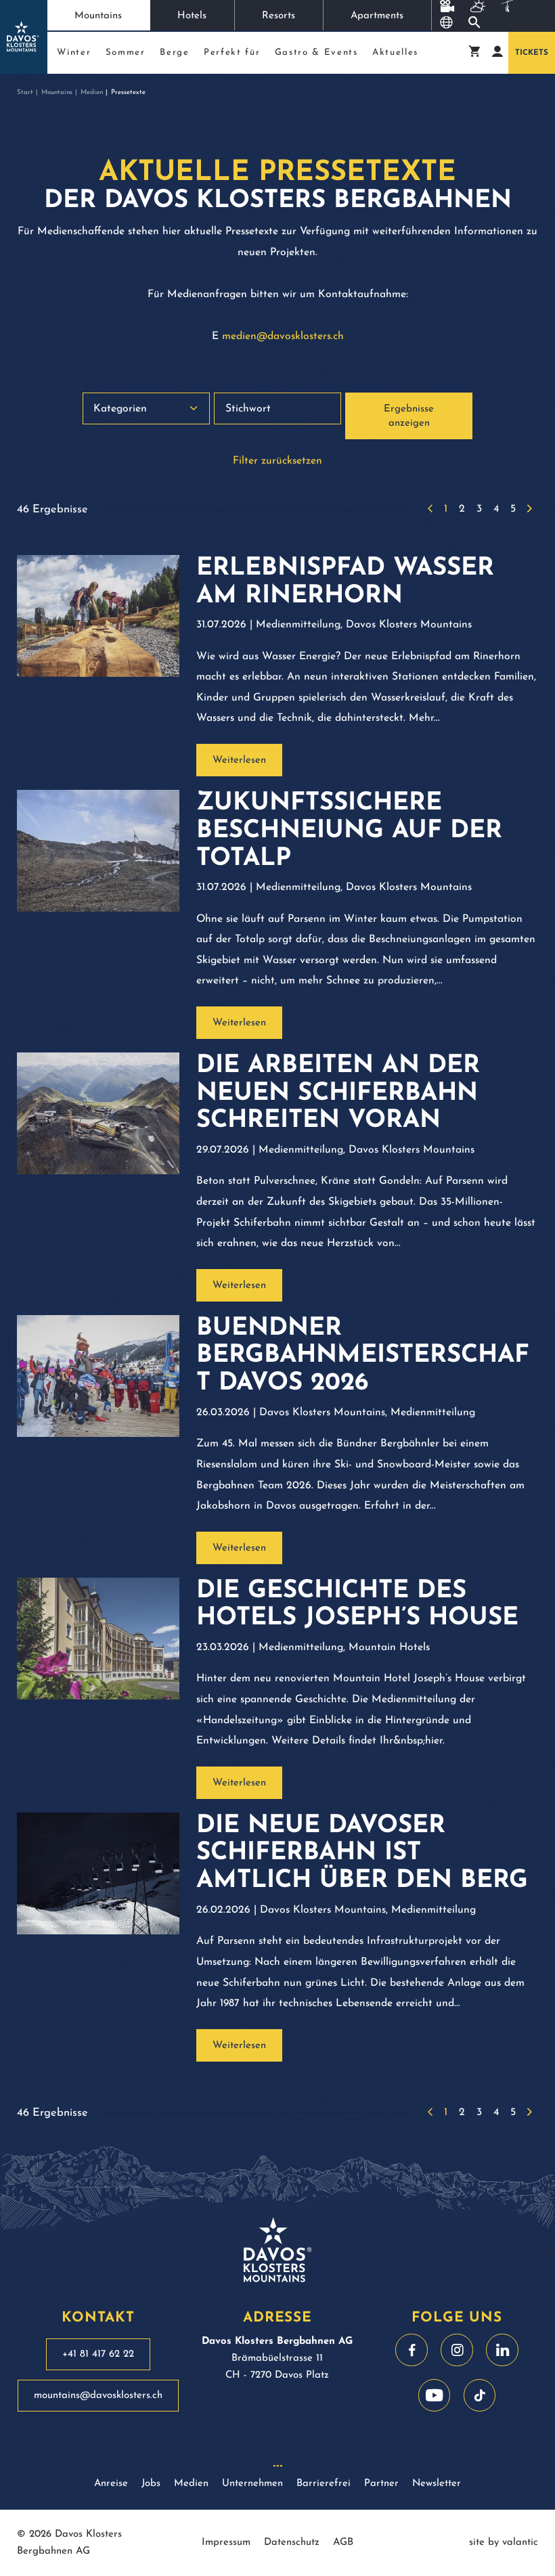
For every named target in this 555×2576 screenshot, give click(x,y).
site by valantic (504, 2542)
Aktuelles (395, 52)
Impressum (226, 2542)
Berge (174, 52)
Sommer (126, 52)
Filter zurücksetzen (277, 461)
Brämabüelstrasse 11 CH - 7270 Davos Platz (277, 2358)
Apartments (377, 16)
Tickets (532, 53)
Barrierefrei (324, 2484)
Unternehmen (252, 2484)
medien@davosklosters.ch (283, 336)
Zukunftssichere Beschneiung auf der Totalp (349, 831)
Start (25, 92)
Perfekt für (232, 52)
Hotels (192, 16)
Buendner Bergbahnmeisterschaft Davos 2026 (363, 1356)
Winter (74, 52)
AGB (343, 2542)
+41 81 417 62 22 (98, 2354)
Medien (92, 92)
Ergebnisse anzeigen (409, 417)
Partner (381, 2484)
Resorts (279, 16)
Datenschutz (292, 2542)
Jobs (151, 2484)
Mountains (98, 16)
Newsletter (437, 2484)
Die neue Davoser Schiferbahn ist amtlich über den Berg (362, 1854)
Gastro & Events (316, 52)
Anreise (111, 2484)
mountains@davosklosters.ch (98, 2396)
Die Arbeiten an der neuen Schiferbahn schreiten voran (338, 1094)
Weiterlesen (239, 760)
